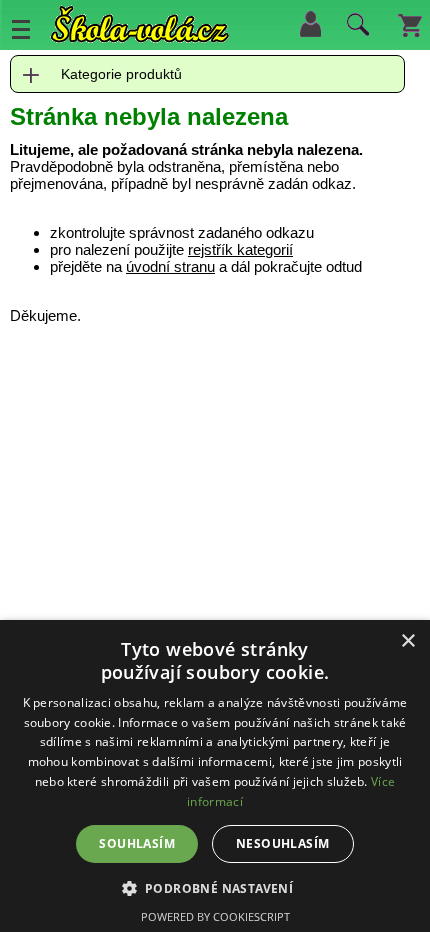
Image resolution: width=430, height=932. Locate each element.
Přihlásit (310, 24)
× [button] (407, 641)
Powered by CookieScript (215, 916)
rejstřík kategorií (240, 249)
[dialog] (215, 776)
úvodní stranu (170, 266)
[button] (215, 887)
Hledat (355, 29)
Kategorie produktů (121, 74)
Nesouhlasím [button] (282, 843)
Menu (21, 29)
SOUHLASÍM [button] (137, 843)
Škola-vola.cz (140, 24)
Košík (410, 24)
